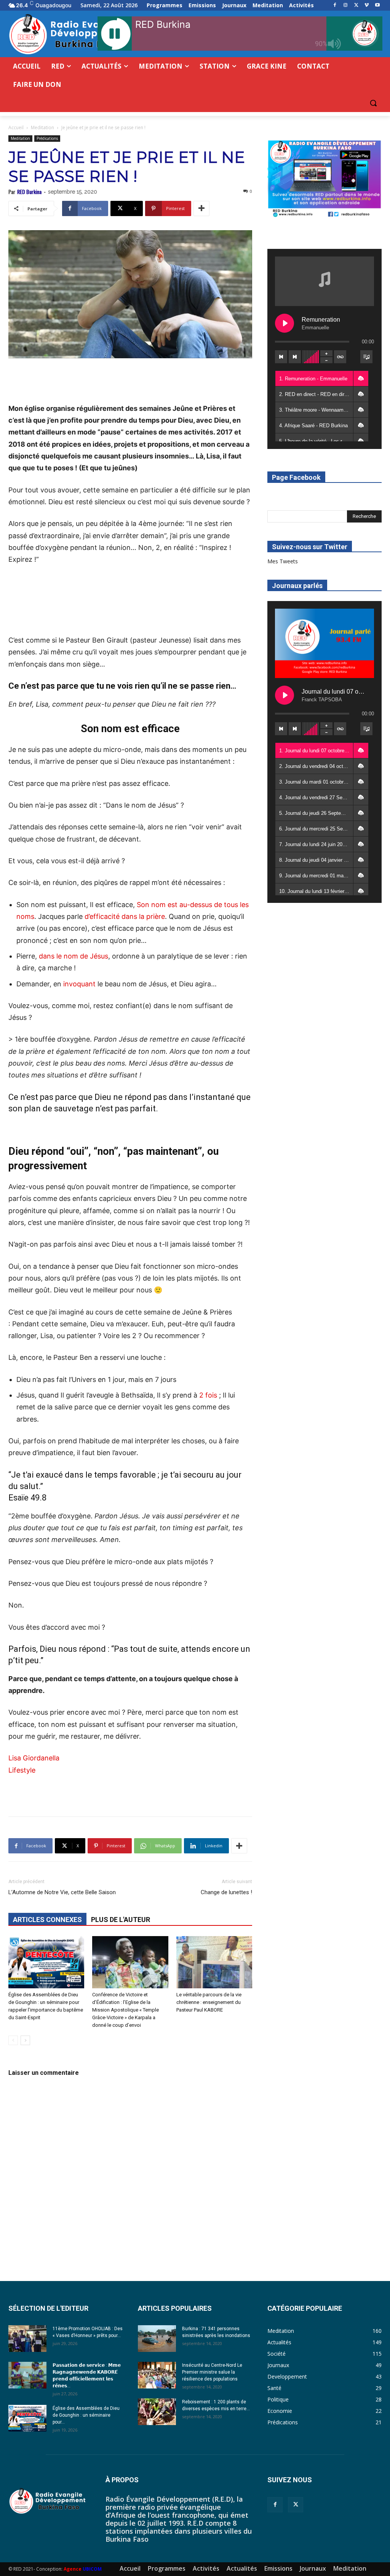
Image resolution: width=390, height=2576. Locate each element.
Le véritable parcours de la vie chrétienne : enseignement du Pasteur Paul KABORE (209, 2002)
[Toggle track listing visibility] (366, 357)
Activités (206, 2568)
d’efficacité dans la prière (125, 916)
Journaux (313, 2568)
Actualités (242, 2568)
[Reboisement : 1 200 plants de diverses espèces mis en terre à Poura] (157, 2412)
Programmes (167, 2568)
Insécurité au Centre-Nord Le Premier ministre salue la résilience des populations (212, 2372)
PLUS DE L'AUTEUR (121, 1920)
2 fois (208, 1395)
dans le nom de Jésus (74, 956)
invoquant (80, 984)
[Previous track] (281, 357)
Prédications (47, 138)
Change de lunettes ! (226, 1892)
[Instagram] (346, 6)
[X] (356, 6)
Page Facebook (296, 477)
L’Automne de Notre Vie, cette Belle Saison (62, 1892)
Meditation (42, 127)
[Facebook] (335, 6)
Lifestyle (22, 1770)
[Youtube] (377, 6)
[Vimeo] (367, 6)
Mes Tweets (283, 561)
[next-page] (25, 2040)
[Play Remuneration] (285, 323)
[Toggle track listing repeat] (340, 357)
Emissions (278, 2568)
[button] (373, 103)
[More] (201, 208)
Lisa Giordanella (34, 1758)
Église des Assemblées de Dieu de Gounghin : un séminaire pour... (86, 2415)
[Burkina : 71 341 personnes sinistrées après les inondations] (157, 2339)
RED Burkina (29, 192)
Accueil (16, 127)
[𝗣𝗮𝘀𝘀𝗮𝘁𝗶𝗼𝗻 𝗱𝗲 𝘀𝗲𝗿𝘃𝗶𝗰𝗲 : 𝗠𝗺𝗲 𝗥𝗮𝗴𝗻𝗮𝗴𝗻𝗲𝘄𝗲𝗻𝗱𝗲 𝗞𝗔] (27, 2375)
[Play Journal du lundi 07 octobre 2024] (285, 695)
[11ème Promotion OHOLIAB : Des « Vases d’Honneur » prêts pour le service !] (27, 2339)
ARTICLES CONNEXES (47, 1920)
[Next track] (295, 357)
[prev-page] (13, 2040)
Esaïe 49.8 (27, 1498)
